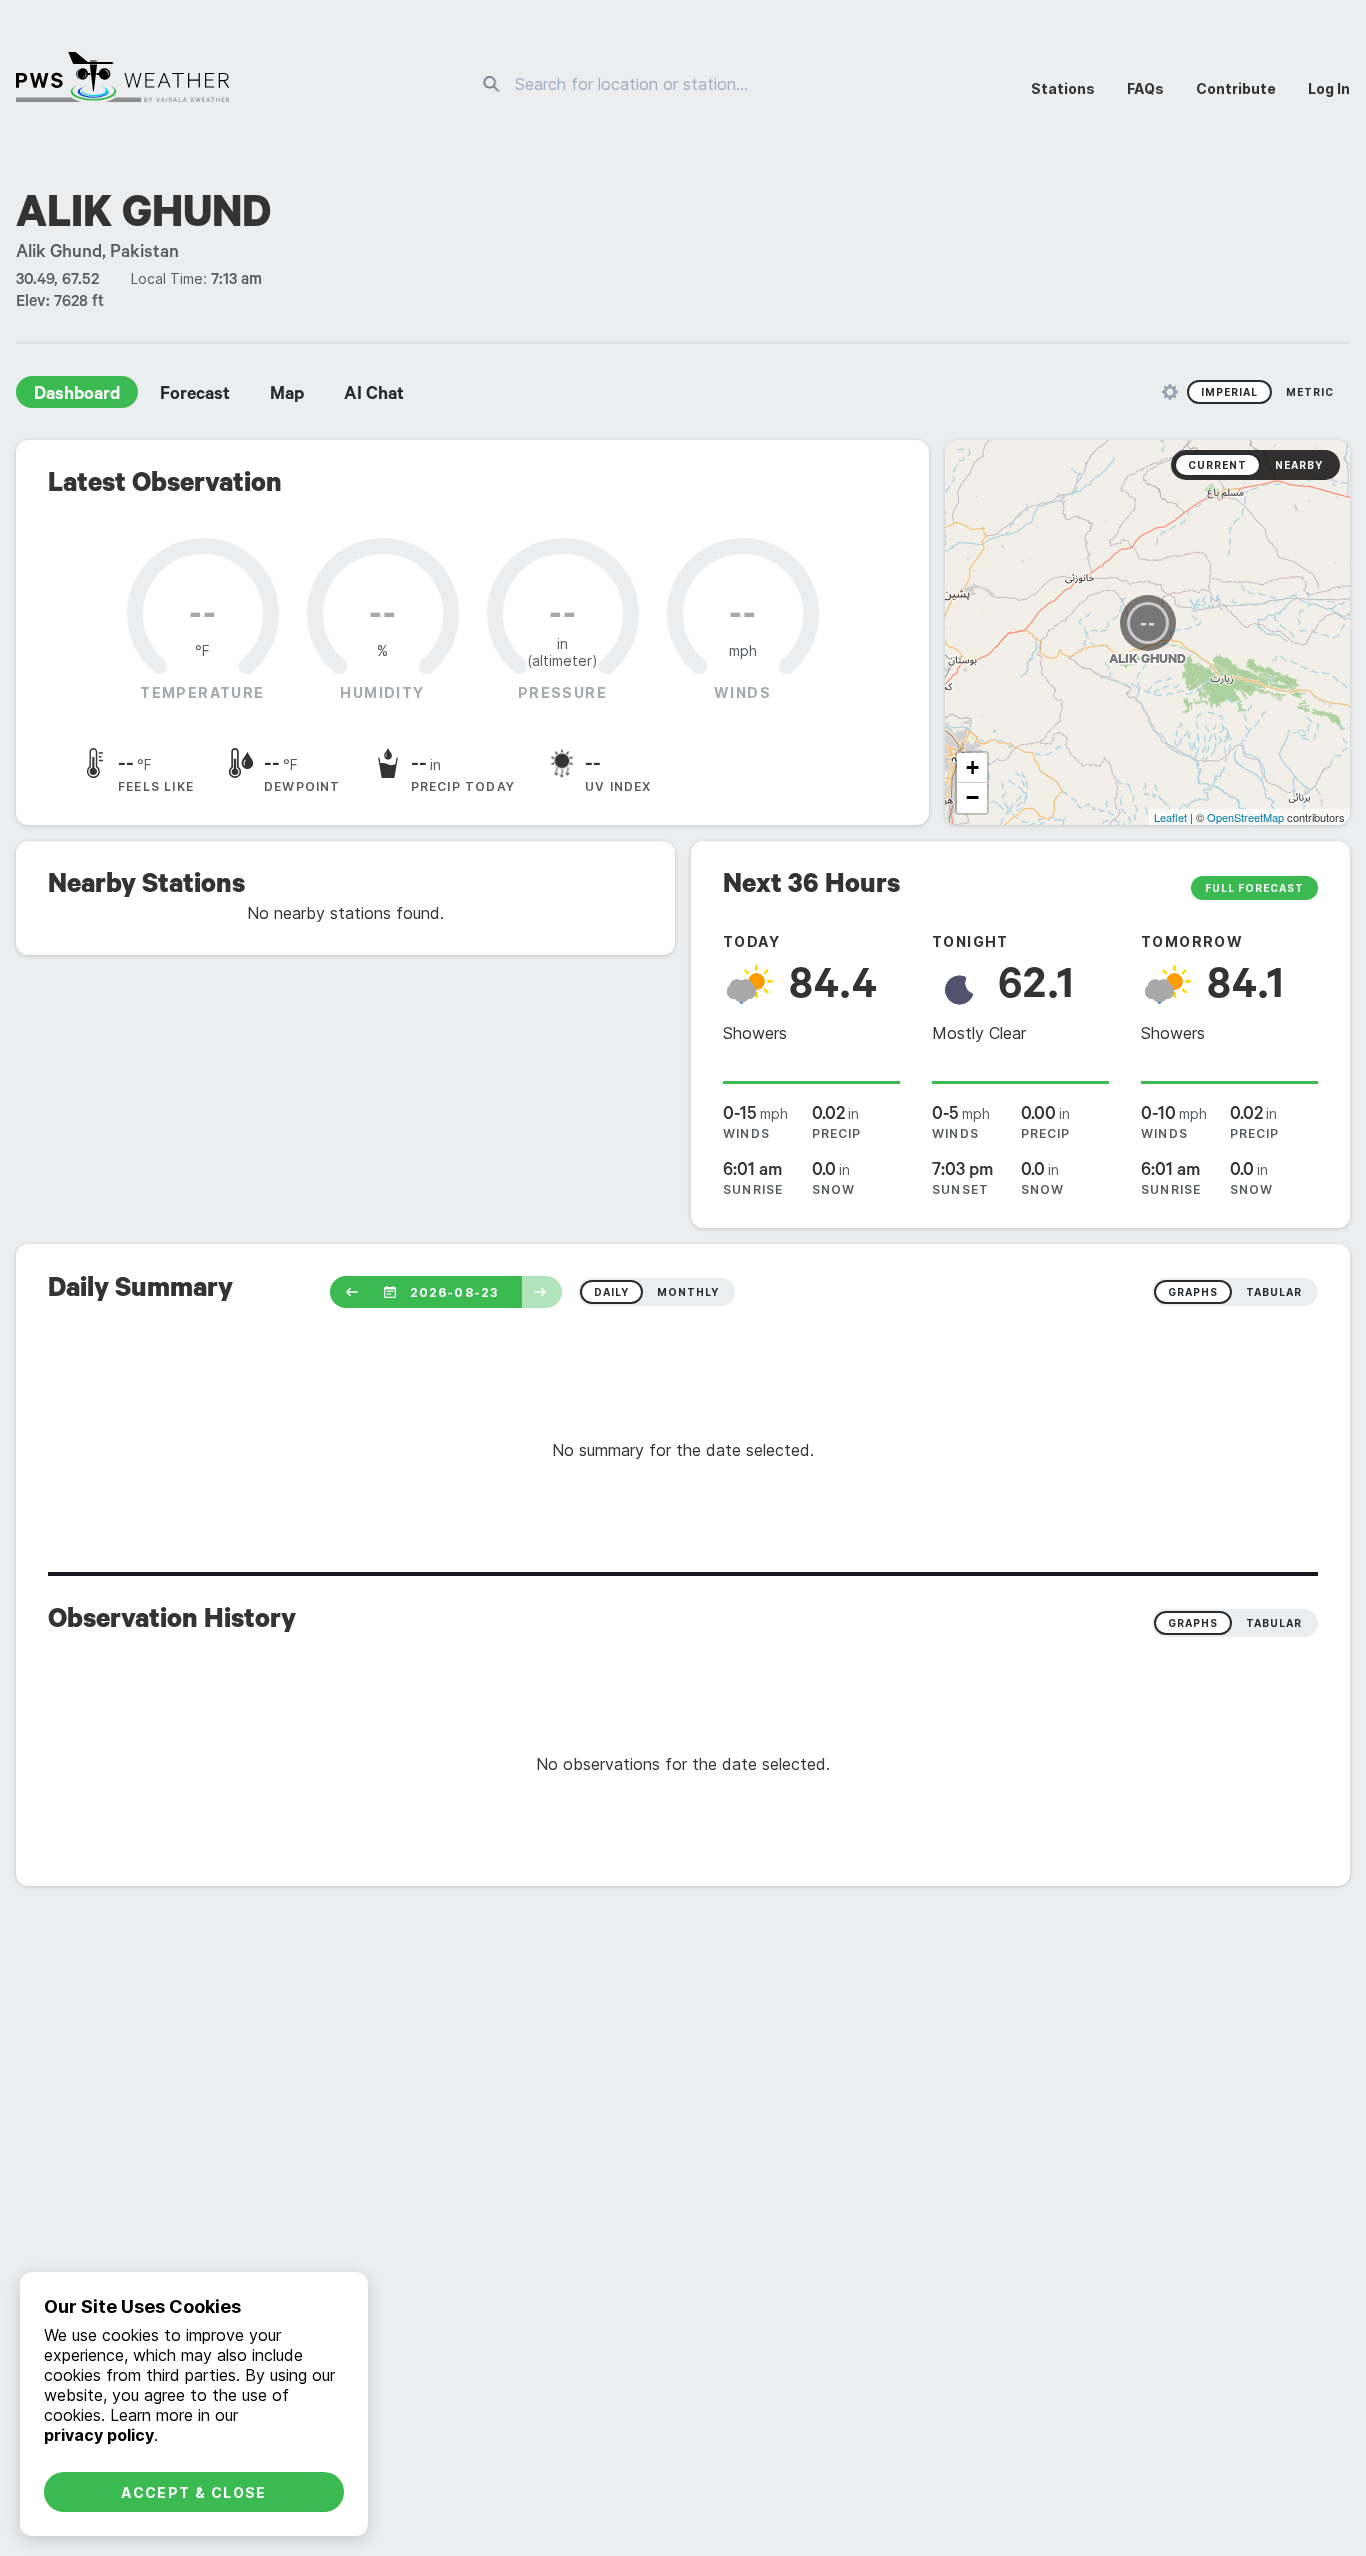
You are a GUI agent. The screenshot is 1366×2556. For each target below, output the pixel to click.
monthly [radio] (688, 1292)
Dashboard (77, 396)
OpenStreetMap (1245, 817)
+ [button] (972, 767)
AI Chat (374, 396)
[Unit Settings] (1170, 392)
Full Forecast (1254, 888)
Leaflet (1170, 817)
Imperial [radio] (1229, 392)
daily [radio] (611, 1292)
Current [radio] (1217, 465)
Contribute (1236, 88)
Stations (1063, 88)
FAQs (1145, 88)
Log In (1329, 88)
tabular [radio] (1274, 1292)
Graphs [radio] (1193, 1623)
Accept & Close (194, 2492)
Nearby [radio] (1299, 465)
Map (287, 396)
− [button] (972, 797)
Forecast (195, 396)
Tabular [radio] (1274, 1623)
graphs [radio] (1193, 1292)
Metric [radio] (1310, 392)
